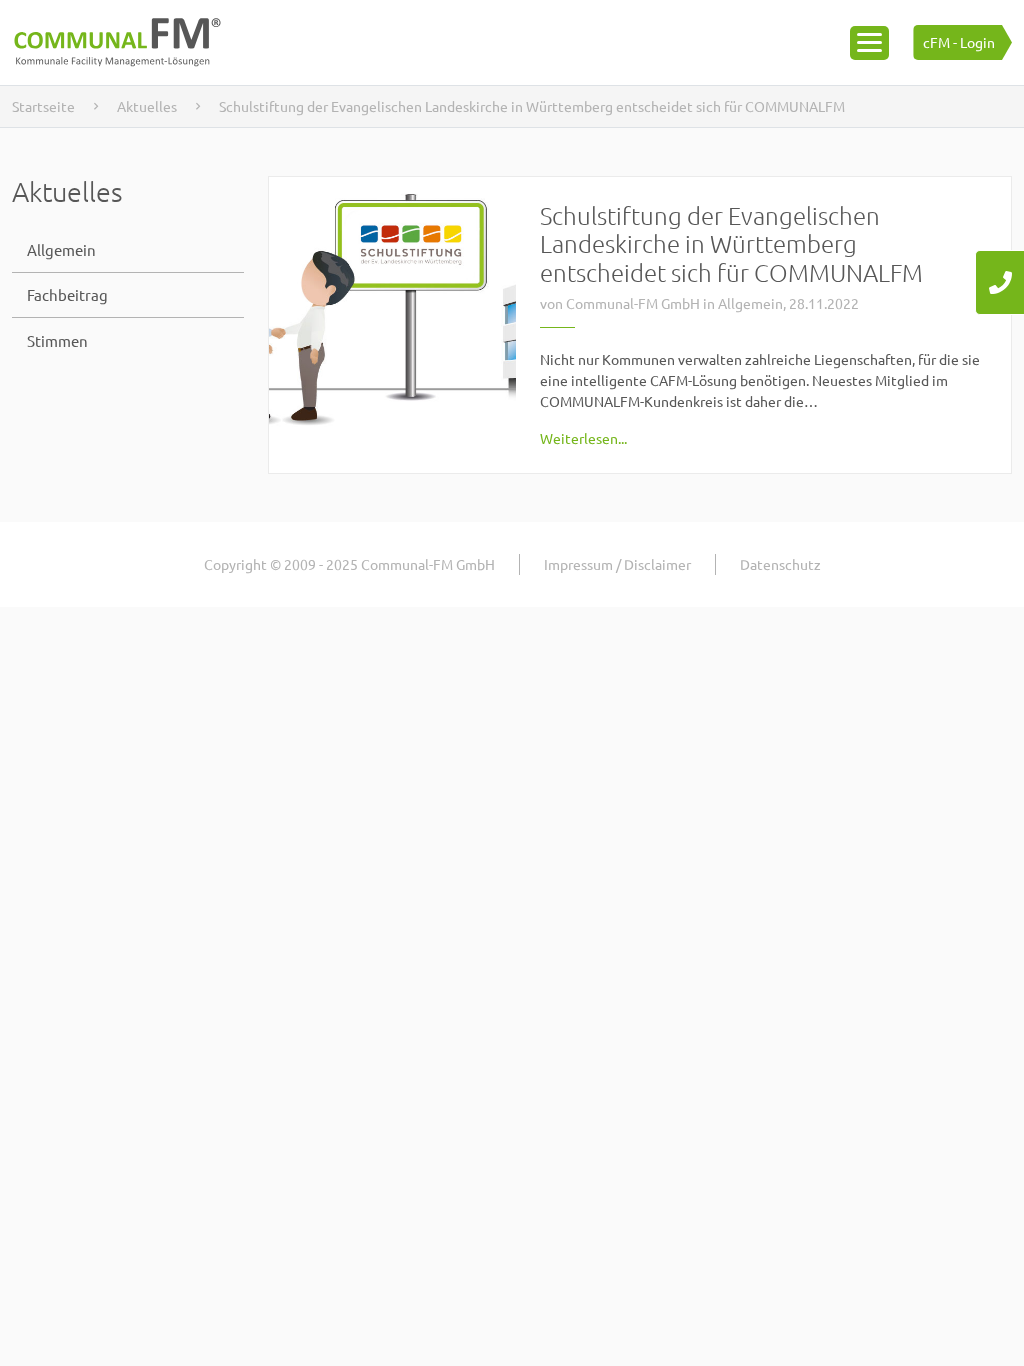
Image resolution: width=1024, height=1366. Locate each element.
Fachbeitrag (67, 294)
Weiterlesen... (583, 438)
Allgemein (61, 249)
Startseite (43, 106)
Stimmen (57, 340)
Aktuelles (147, 106)
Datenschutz (780, 564)
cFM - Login (959, 42)
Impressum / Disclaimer (617, 564)
